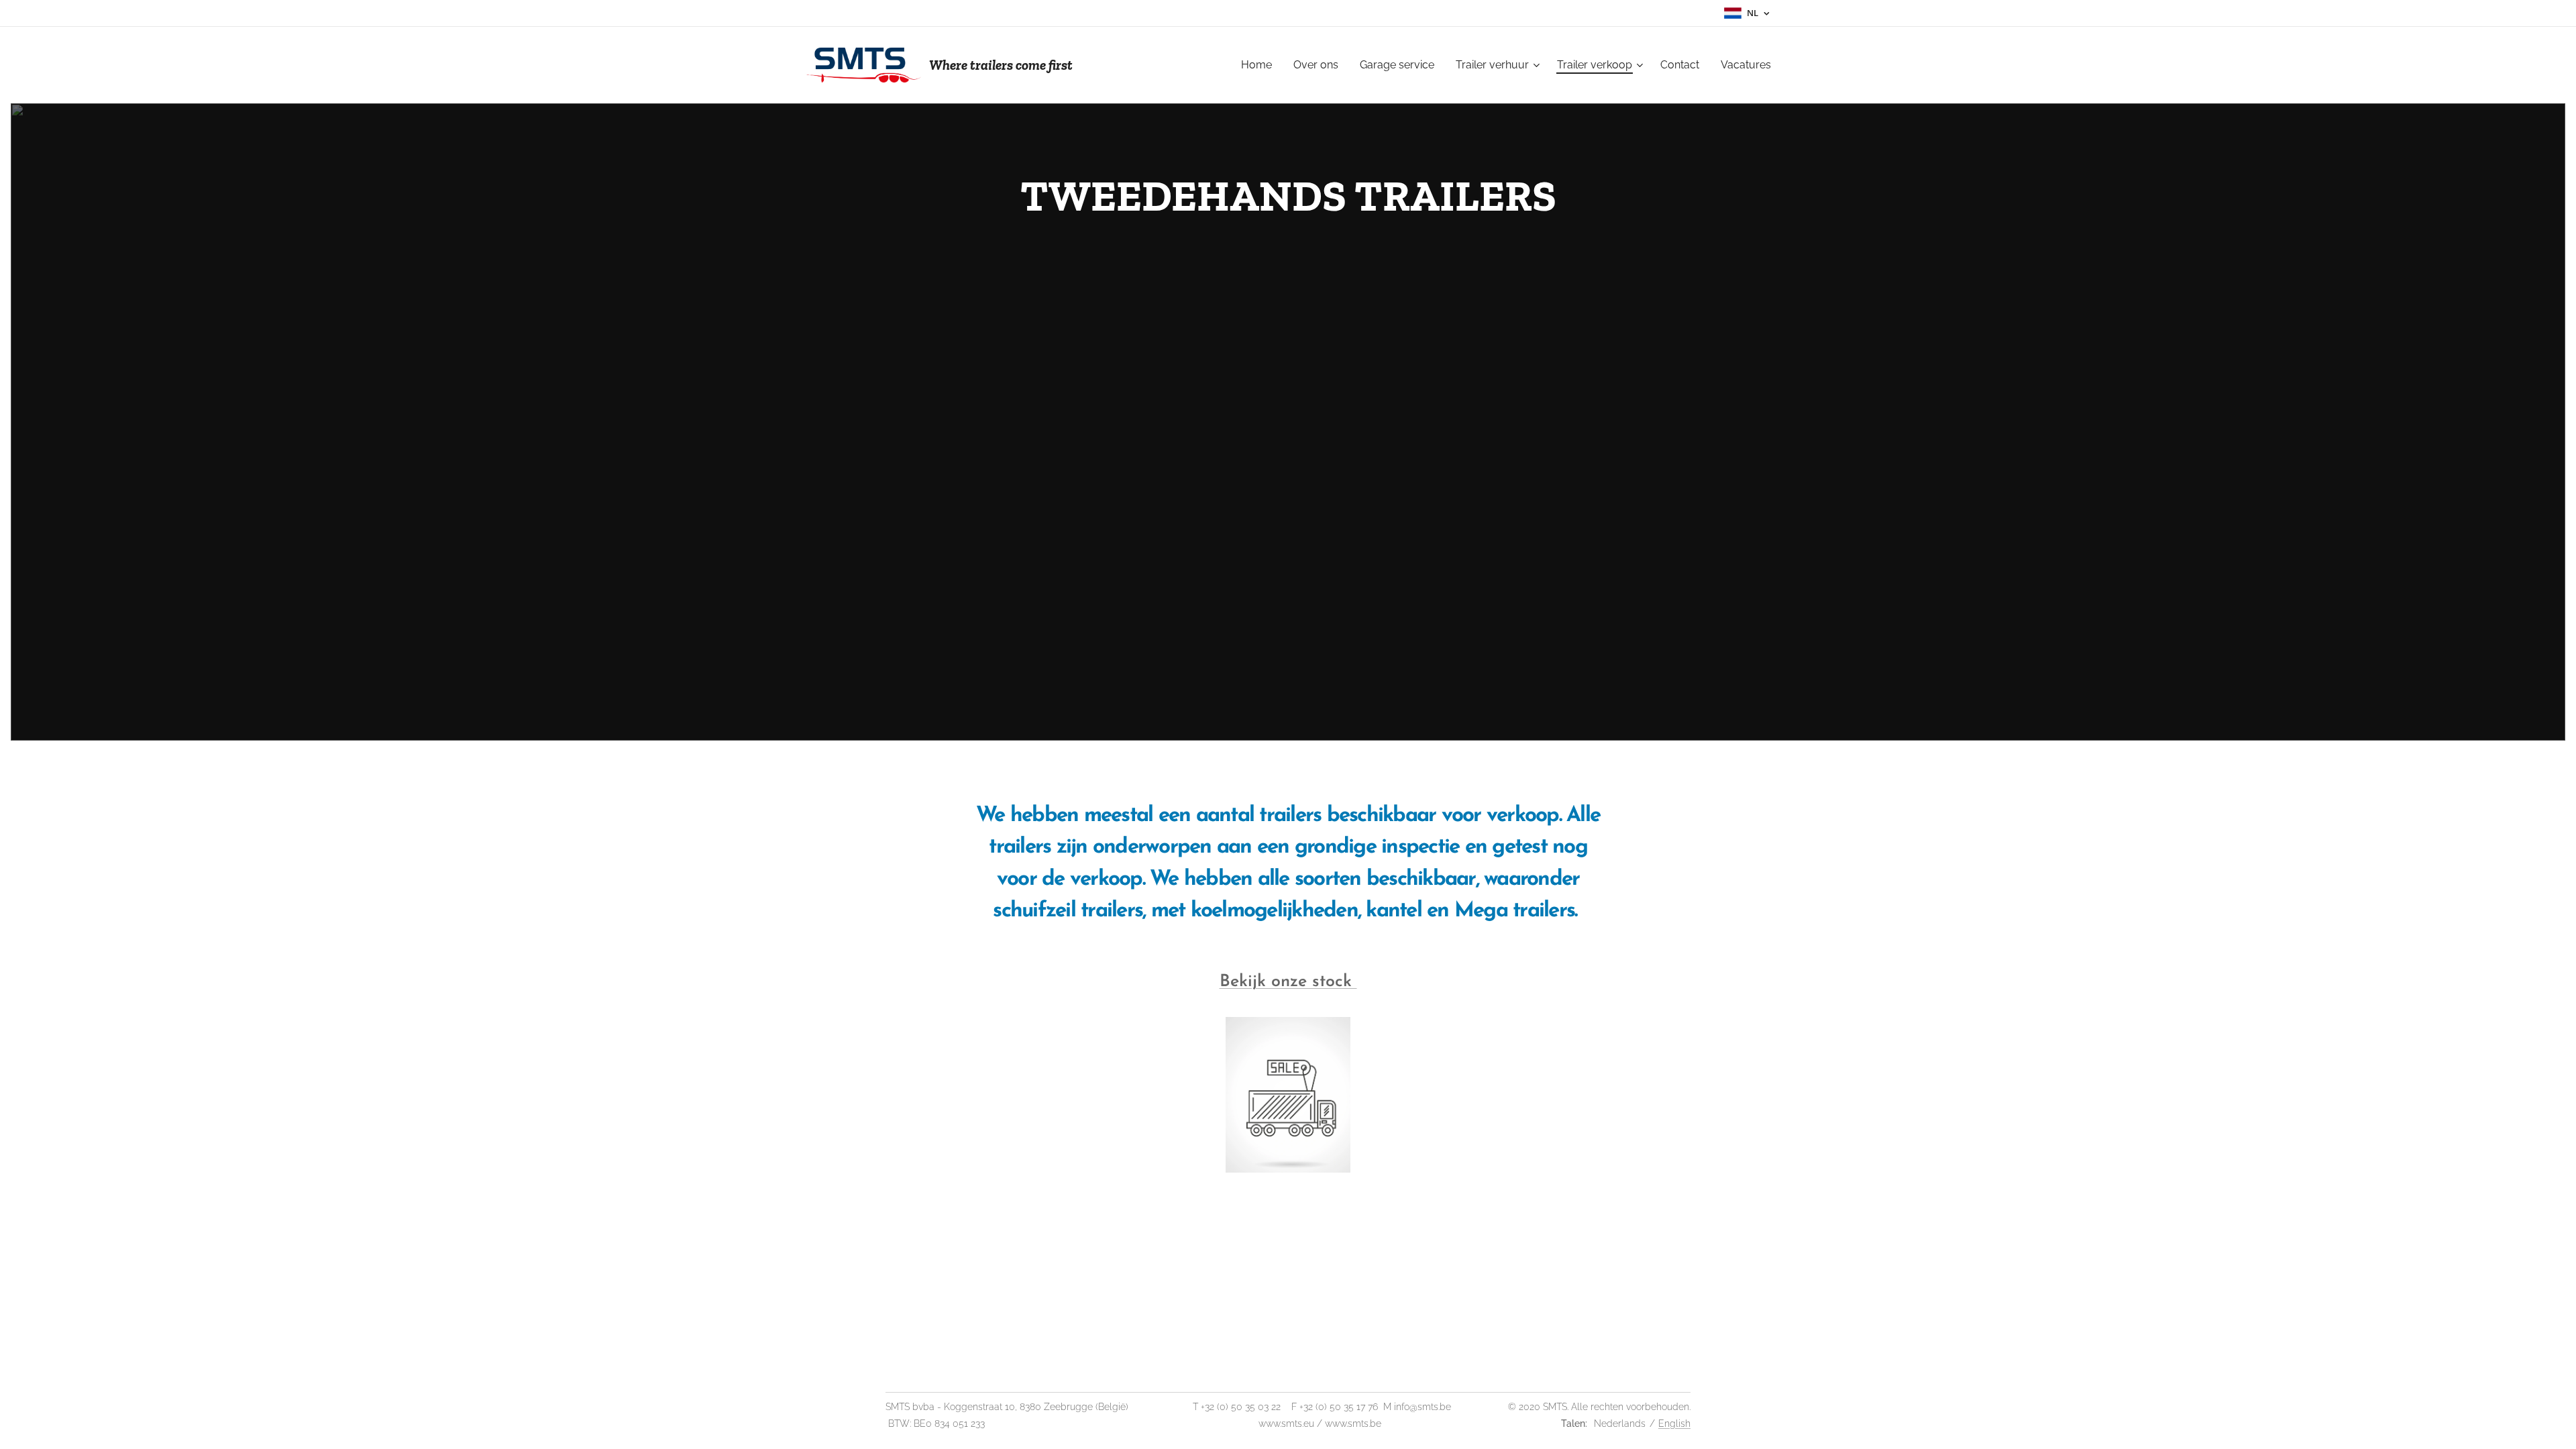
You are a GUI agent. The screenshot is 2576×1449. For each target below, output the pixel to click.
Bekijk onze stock (1288, 982)
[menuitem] (1260, 65)
